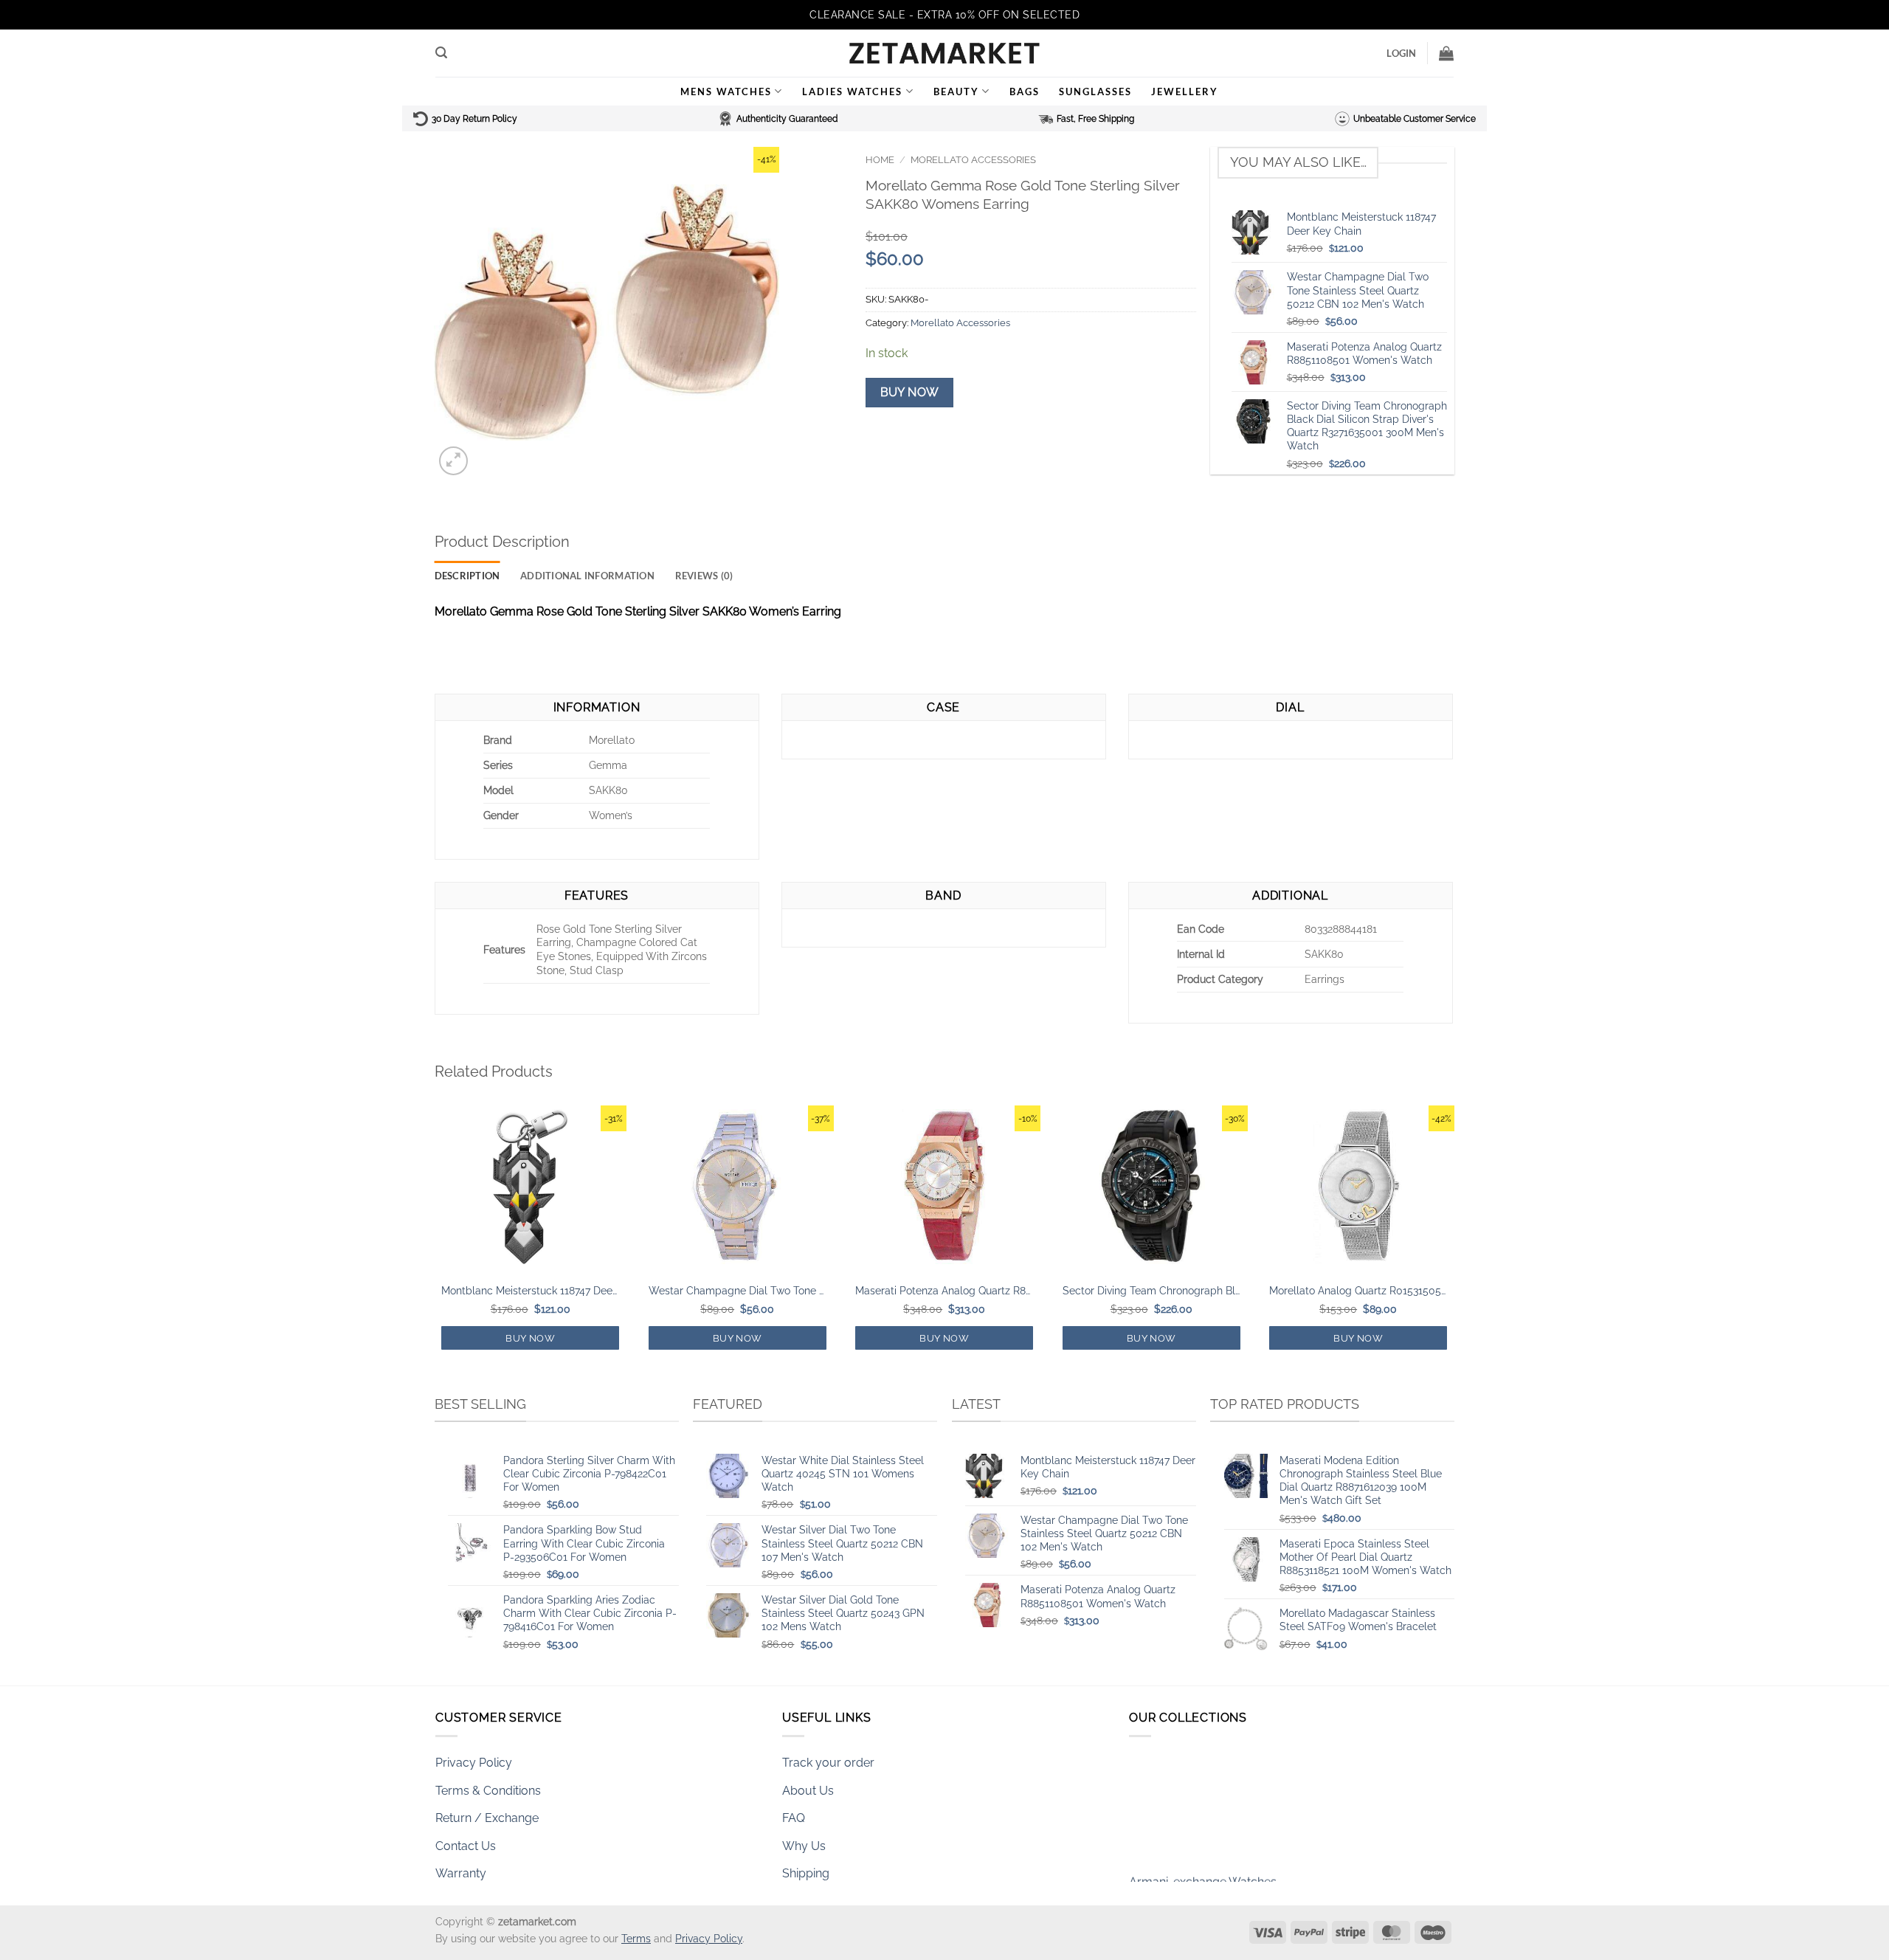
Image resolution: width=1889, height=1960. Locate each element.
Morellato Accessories (973, 160)
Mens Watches (726, 92)
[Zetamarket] (944, 53)
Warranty (461, 1873)
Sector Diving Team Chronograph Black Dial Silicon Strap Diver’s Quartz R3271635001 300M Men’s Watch (1151, 1290)
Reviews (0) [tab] (704, 576)
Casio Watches (1169, 1875)
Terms (636, 1938)
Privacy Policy (474, 1763)
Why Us (804, 1846)
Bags (1025, 92)
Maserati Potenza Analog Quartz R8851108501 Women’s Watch (944, 1290)
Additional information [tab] (587, 576)
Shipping (806, 1873)
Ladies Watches (852, 92)
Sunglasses (1095, 92)
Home (880, 160)
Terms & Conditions (488, 1791)
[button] (441, 53)
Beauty (956, 92)
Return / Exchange (487, 1818)
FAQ (794, 1818)
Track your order (828, 1763)
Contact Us (466, 1846)
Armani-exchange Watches (1203, 1853)
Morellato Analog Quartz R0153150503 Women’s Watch (1358, 1290)
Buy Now (910, 392)
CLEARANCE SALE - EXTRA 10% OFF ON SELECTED (944, 15)
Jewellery (1185, 92)
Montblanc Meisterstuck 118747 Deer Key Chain (530, 1290)
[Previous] (435, 1241)
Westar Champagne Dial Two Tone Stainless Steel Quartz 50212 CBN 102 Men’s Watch (738, 1290)
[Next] (1454, 1241)
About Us (808, 1791)
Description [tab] (467, 576)
